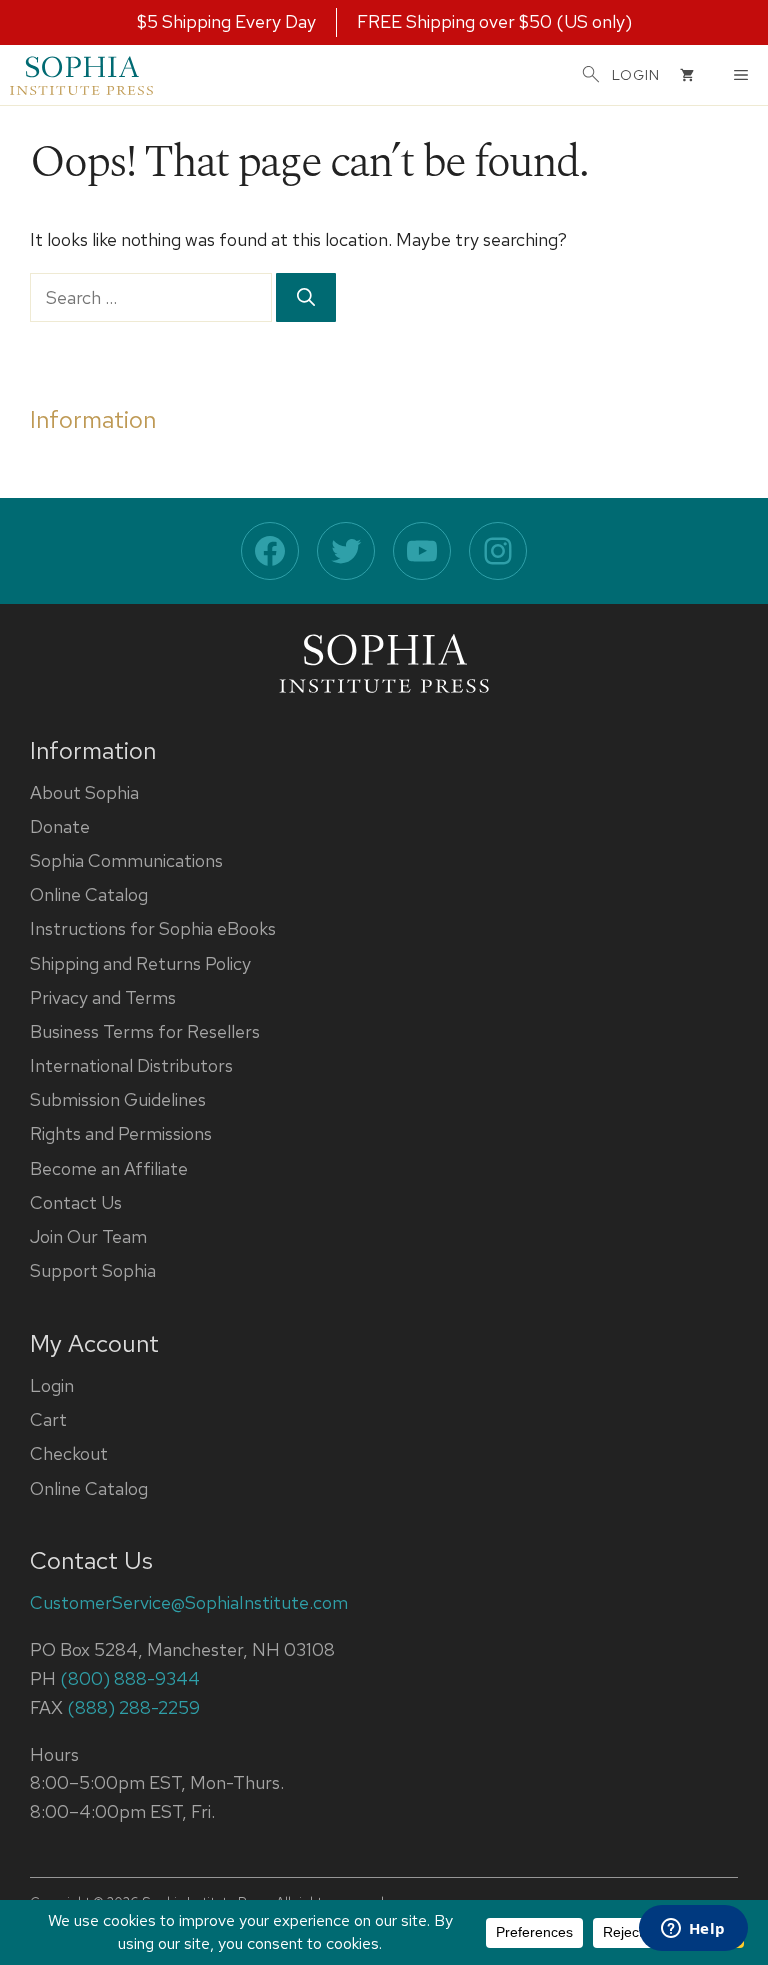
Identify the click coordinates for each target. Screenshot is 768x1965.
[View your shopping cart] (687, 75)
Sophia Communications (126, 860)
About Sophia (84, 792)
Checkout (69, 1453)
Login (52, 1385)
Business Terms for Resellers (145, 1031)
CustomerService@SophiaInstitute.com (189, 1602)
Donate (60, 826)
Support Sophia (93, 1270)
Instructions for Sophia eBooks (153, 928)
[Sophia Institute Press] (81, 75)
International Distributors (131, 1065)
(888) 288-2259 (133, 1707)
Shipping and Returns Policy (140, 963)
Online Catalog (89, 894)
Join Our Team (88, 1236)
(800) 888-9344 (130, 1678)
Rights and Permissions (121, 1133)
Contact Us (76, 1202)
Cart (48, 1419)
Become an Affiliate (109, 1168)
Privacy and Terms (103, 997)
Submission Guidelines (118, 1099)
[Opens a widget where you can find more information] (693, 1930)
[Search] (306, 297)
